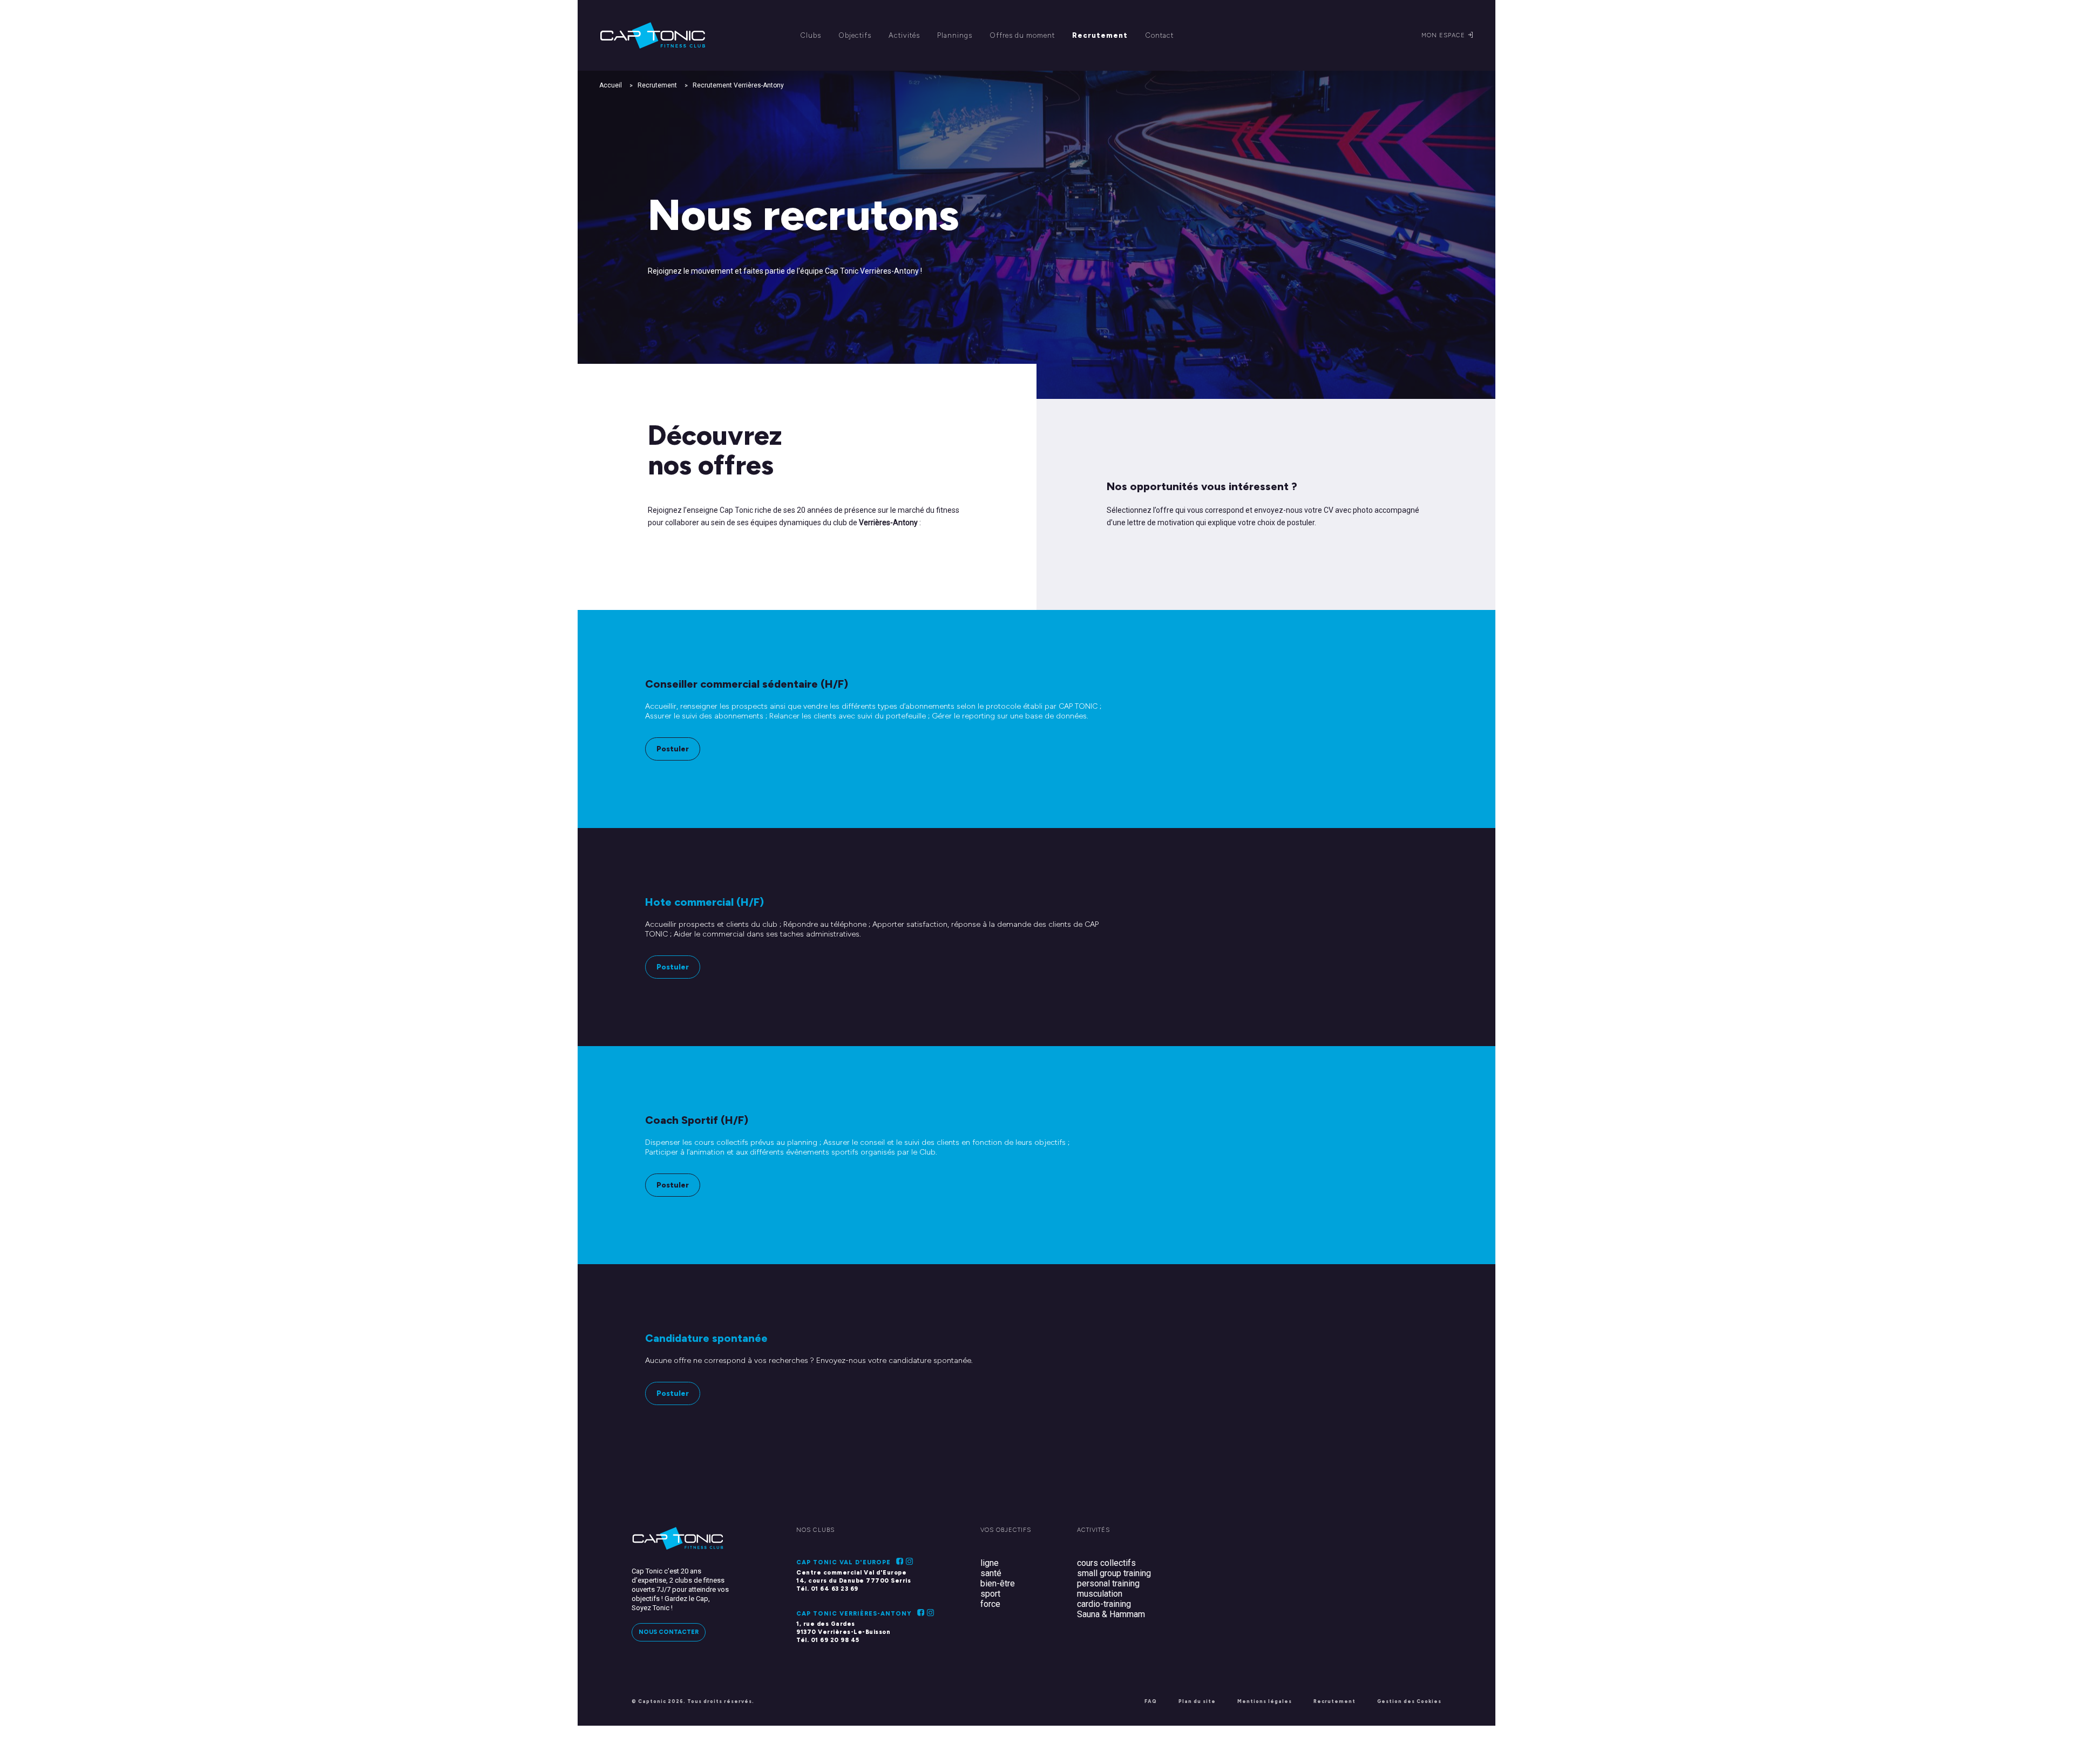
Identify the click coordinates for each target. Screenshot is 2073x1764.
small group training (1114, 1573)
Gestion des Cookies (1409, 1701)
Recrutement (657, 85)
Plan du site (1197, 1701)
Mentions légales (1265, 1701)
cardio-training (1104, 1604)
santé (991, 1573)
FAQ (1151, 1701)
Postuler (673, 749)
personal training (1108, 1583)
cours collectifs (1106, 1563)
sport (990, 1594)
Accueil (611, 85)
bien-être (998, 1583)
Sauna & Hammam (1111, 1614)
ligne (990, 1563)
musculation (1100, 1594)
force (990, 1604)
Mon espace (1444, 35)
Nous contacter (669, 1632)
